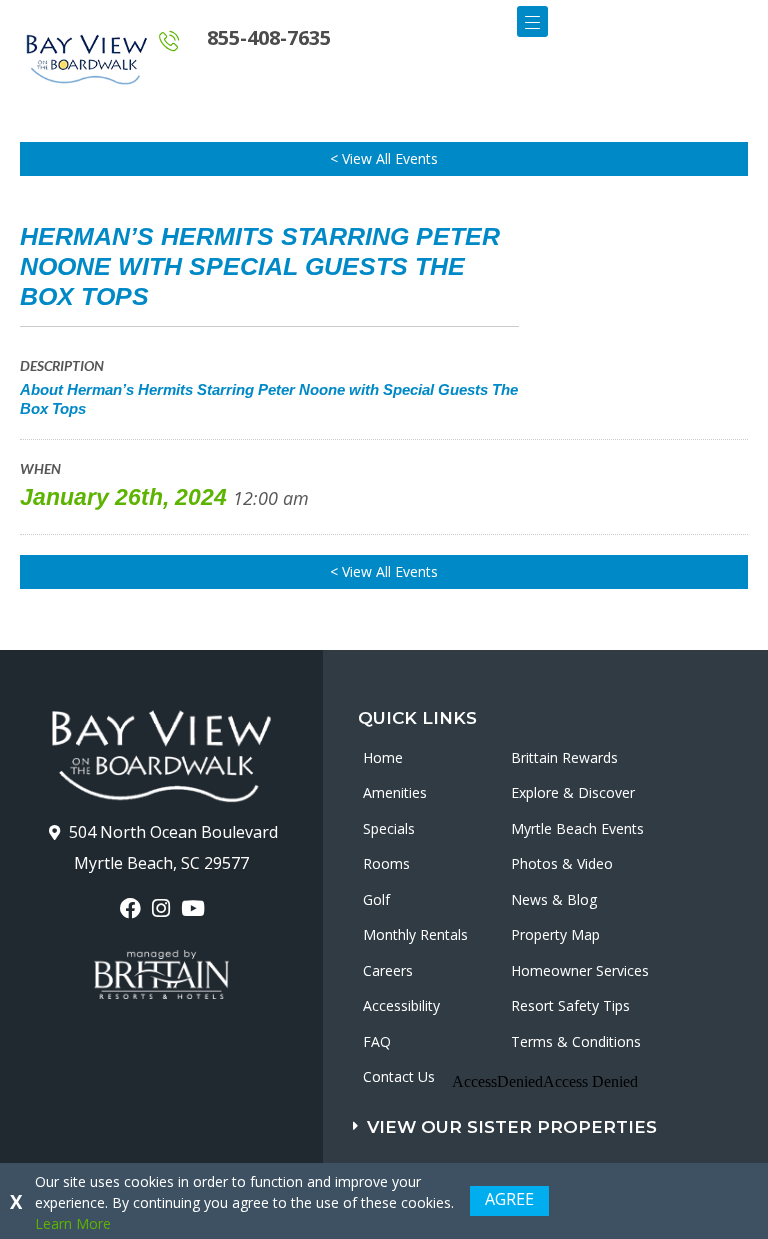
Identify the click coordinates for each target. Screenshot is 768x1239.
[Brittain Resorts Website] (161, 975)
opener (532, 21)
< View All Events (384, 158)
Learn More (73, 1223)
